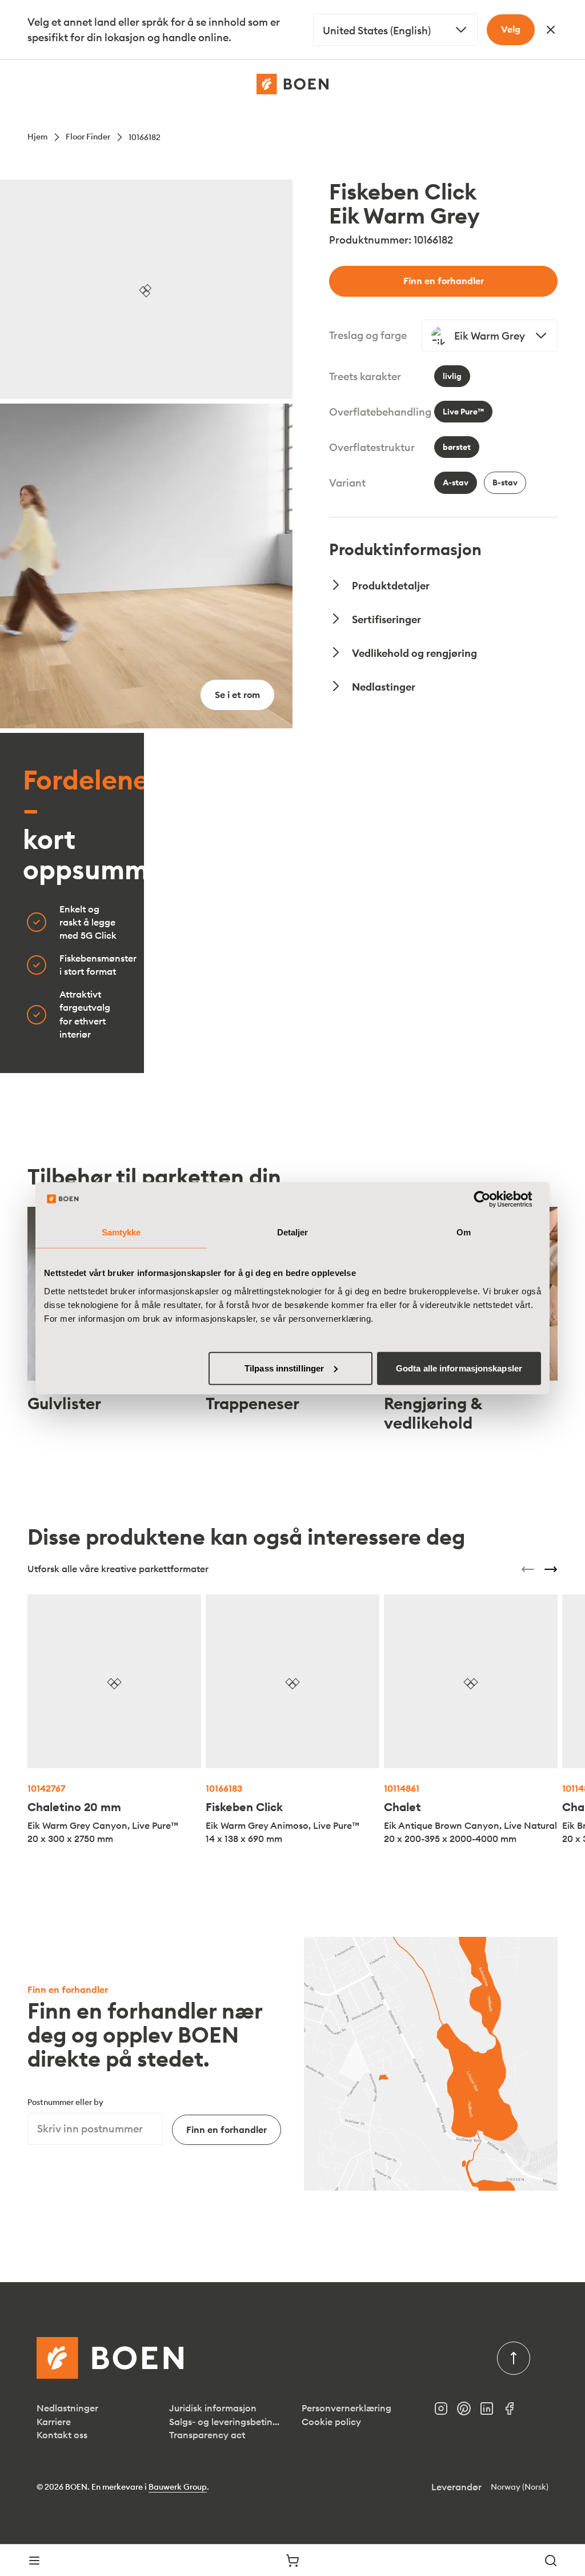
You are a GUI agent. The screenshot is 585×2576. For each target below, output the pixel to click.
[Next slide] (551, 1569)
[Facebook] (514, 2412)
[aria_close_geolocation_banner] (551, 30)
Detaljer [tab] (293, 1232)
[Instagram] (446, 2412)
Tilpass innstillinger (284, 1368)
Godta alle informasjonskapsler (459, 1368)
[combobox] (395, 30)
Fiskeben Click (244, 1807)
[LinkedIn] (491, 2412)
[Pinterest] (468, 2412)
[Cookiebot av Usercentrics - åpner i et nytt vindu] (491, 1199)
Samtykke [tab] (121, 1232)
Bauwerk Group (178, 2487)
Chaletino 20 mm (74, 1807)
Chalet (402, 1807)
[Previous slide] (528, 1569)
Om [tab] (464, 1232)
